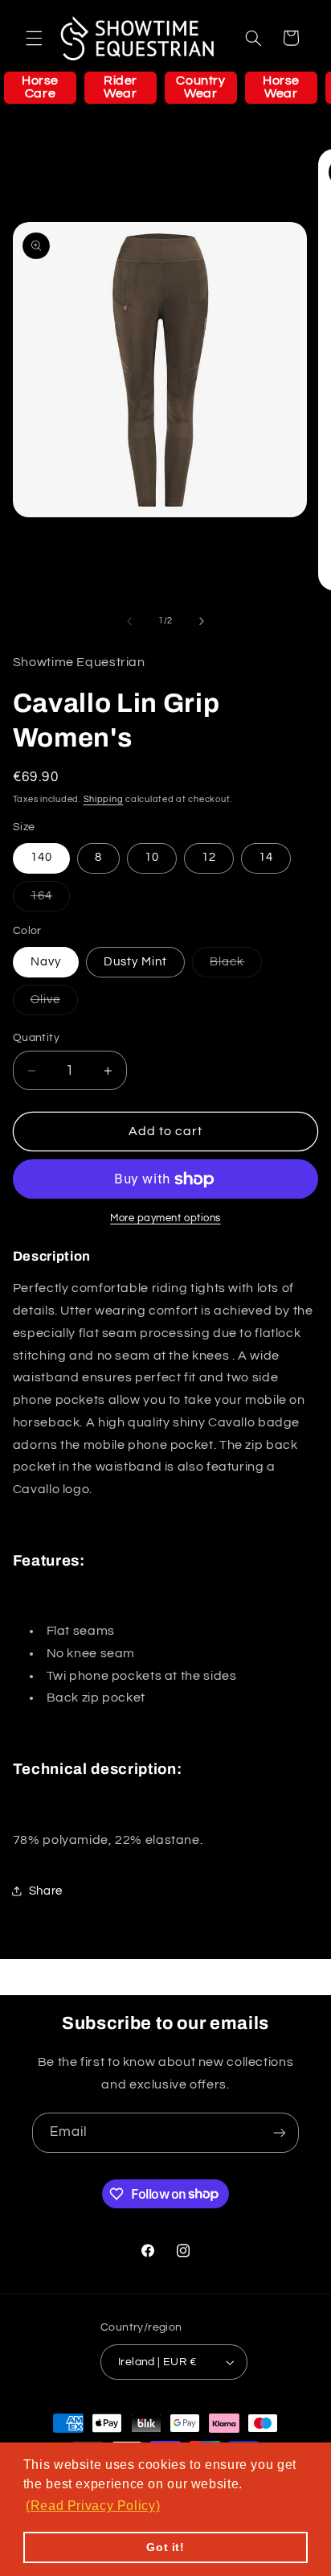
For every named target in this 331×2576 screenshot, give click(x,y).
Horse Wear (281, 87)
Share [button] (46, 1891)
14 (266, 857)
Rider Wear (121, 87)
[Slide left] (129, 621)
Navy (46, 962)
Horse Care (40, 87)
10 (152, 857)
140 (41, 857)
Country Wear (200, 87)
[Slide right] (202, 621)
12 (209, 857)
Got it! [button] (165, 2547)
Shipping (104, 799)
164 (50, 900)
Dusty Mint (136, 962)
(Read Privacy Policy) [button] (93, 2506)
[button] (34, 38)
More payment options (165, 1218)
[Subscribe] (280, 2132)
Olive (54, 1004)
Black (236, 966)
